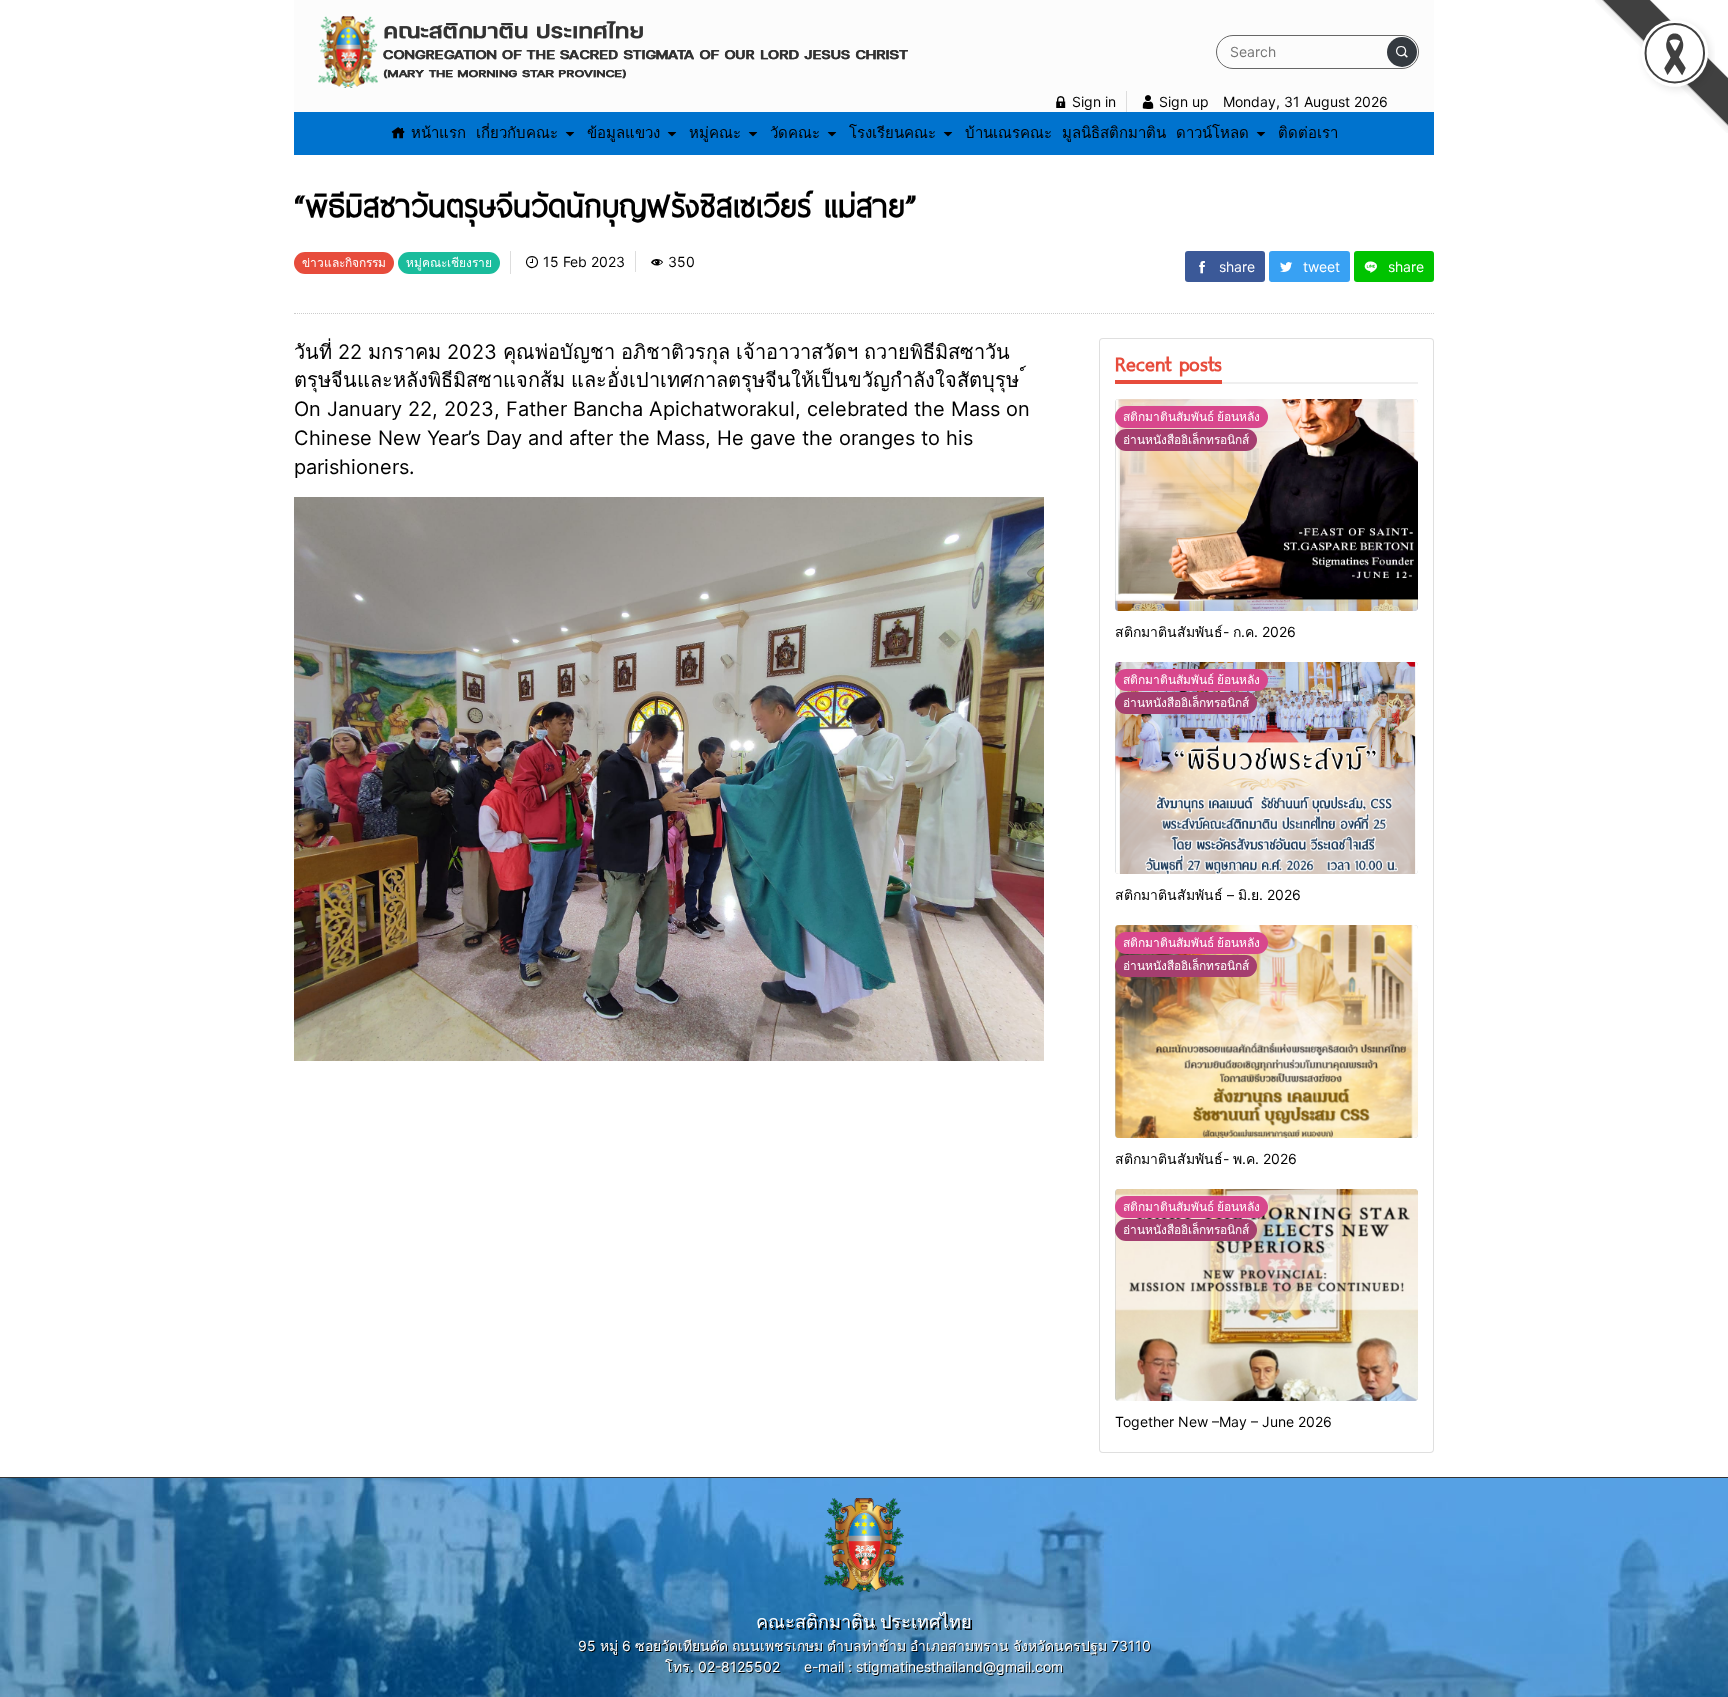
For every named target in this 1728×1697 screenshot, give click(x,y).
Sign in (1092, 101)
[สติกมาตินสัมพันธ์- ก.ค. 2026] (1266, 505)
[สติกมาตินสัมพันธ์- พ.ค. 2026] (1266, 1031)
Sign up (1182, 101)
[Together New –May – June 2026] (1266, 1295)
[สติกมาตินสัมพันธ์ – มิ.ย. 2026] (1266, 768)
